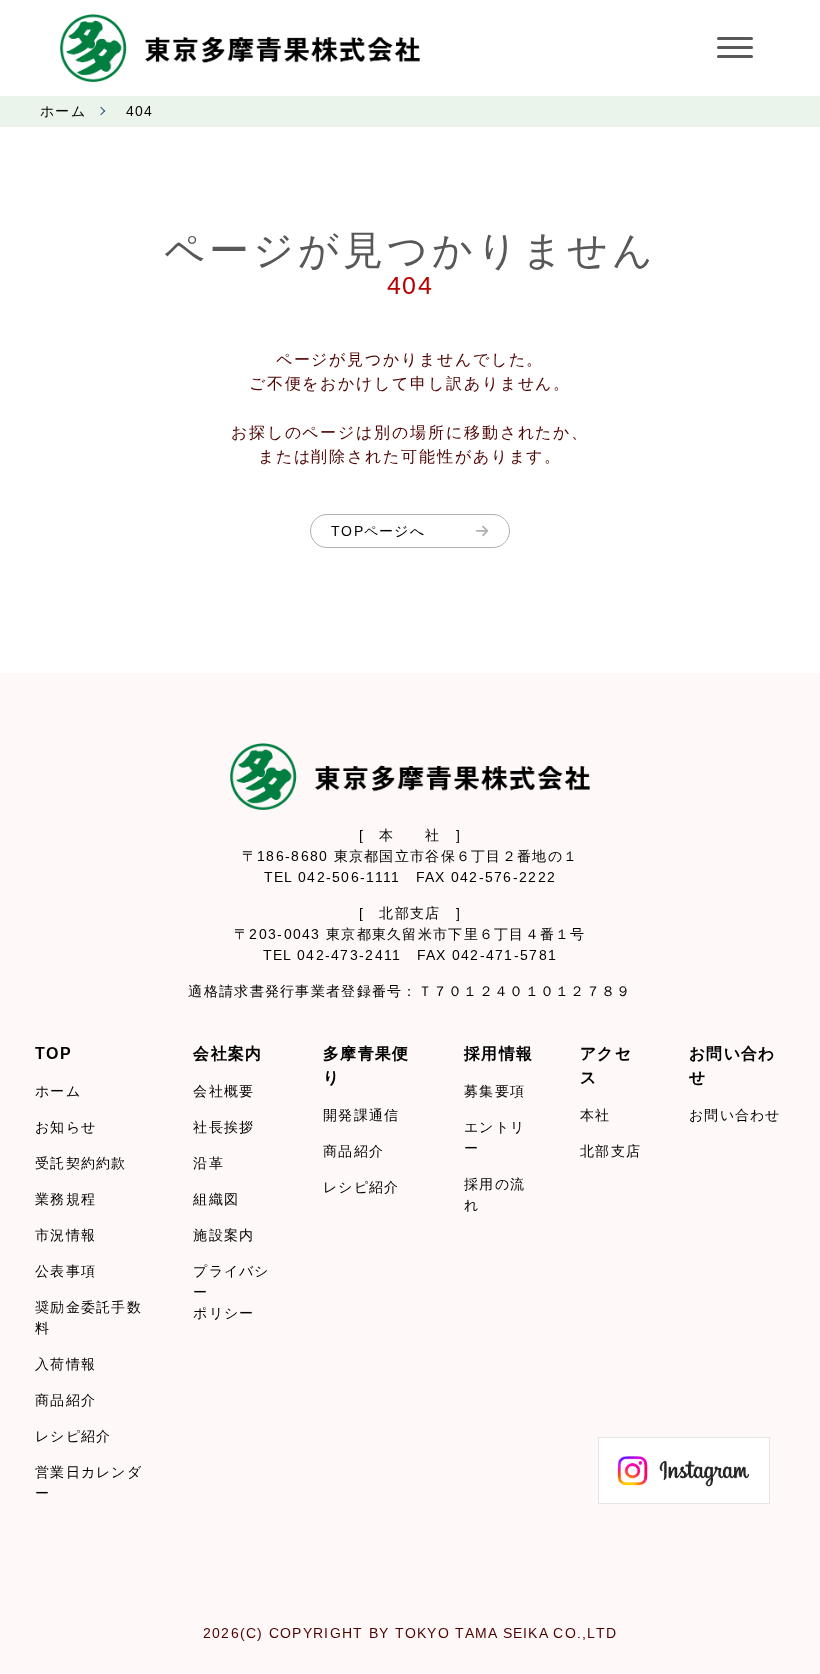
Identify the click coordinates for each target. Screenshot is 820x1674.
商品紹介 (65, 1400)
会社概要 (223, 1091)
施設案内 (223, 1235)
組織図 (216, 1199)
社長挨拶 (223, 1127)
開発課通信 (361, 1115)
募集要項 (494, 1091)
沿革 (208, 1163)
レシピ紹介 (73, 1436)
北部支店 (610, 1151)
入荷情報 (65, 1364)
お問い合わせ (735, 1115)
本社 (595, 1115)
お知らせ (65, 1127)
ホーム (63, 111)
